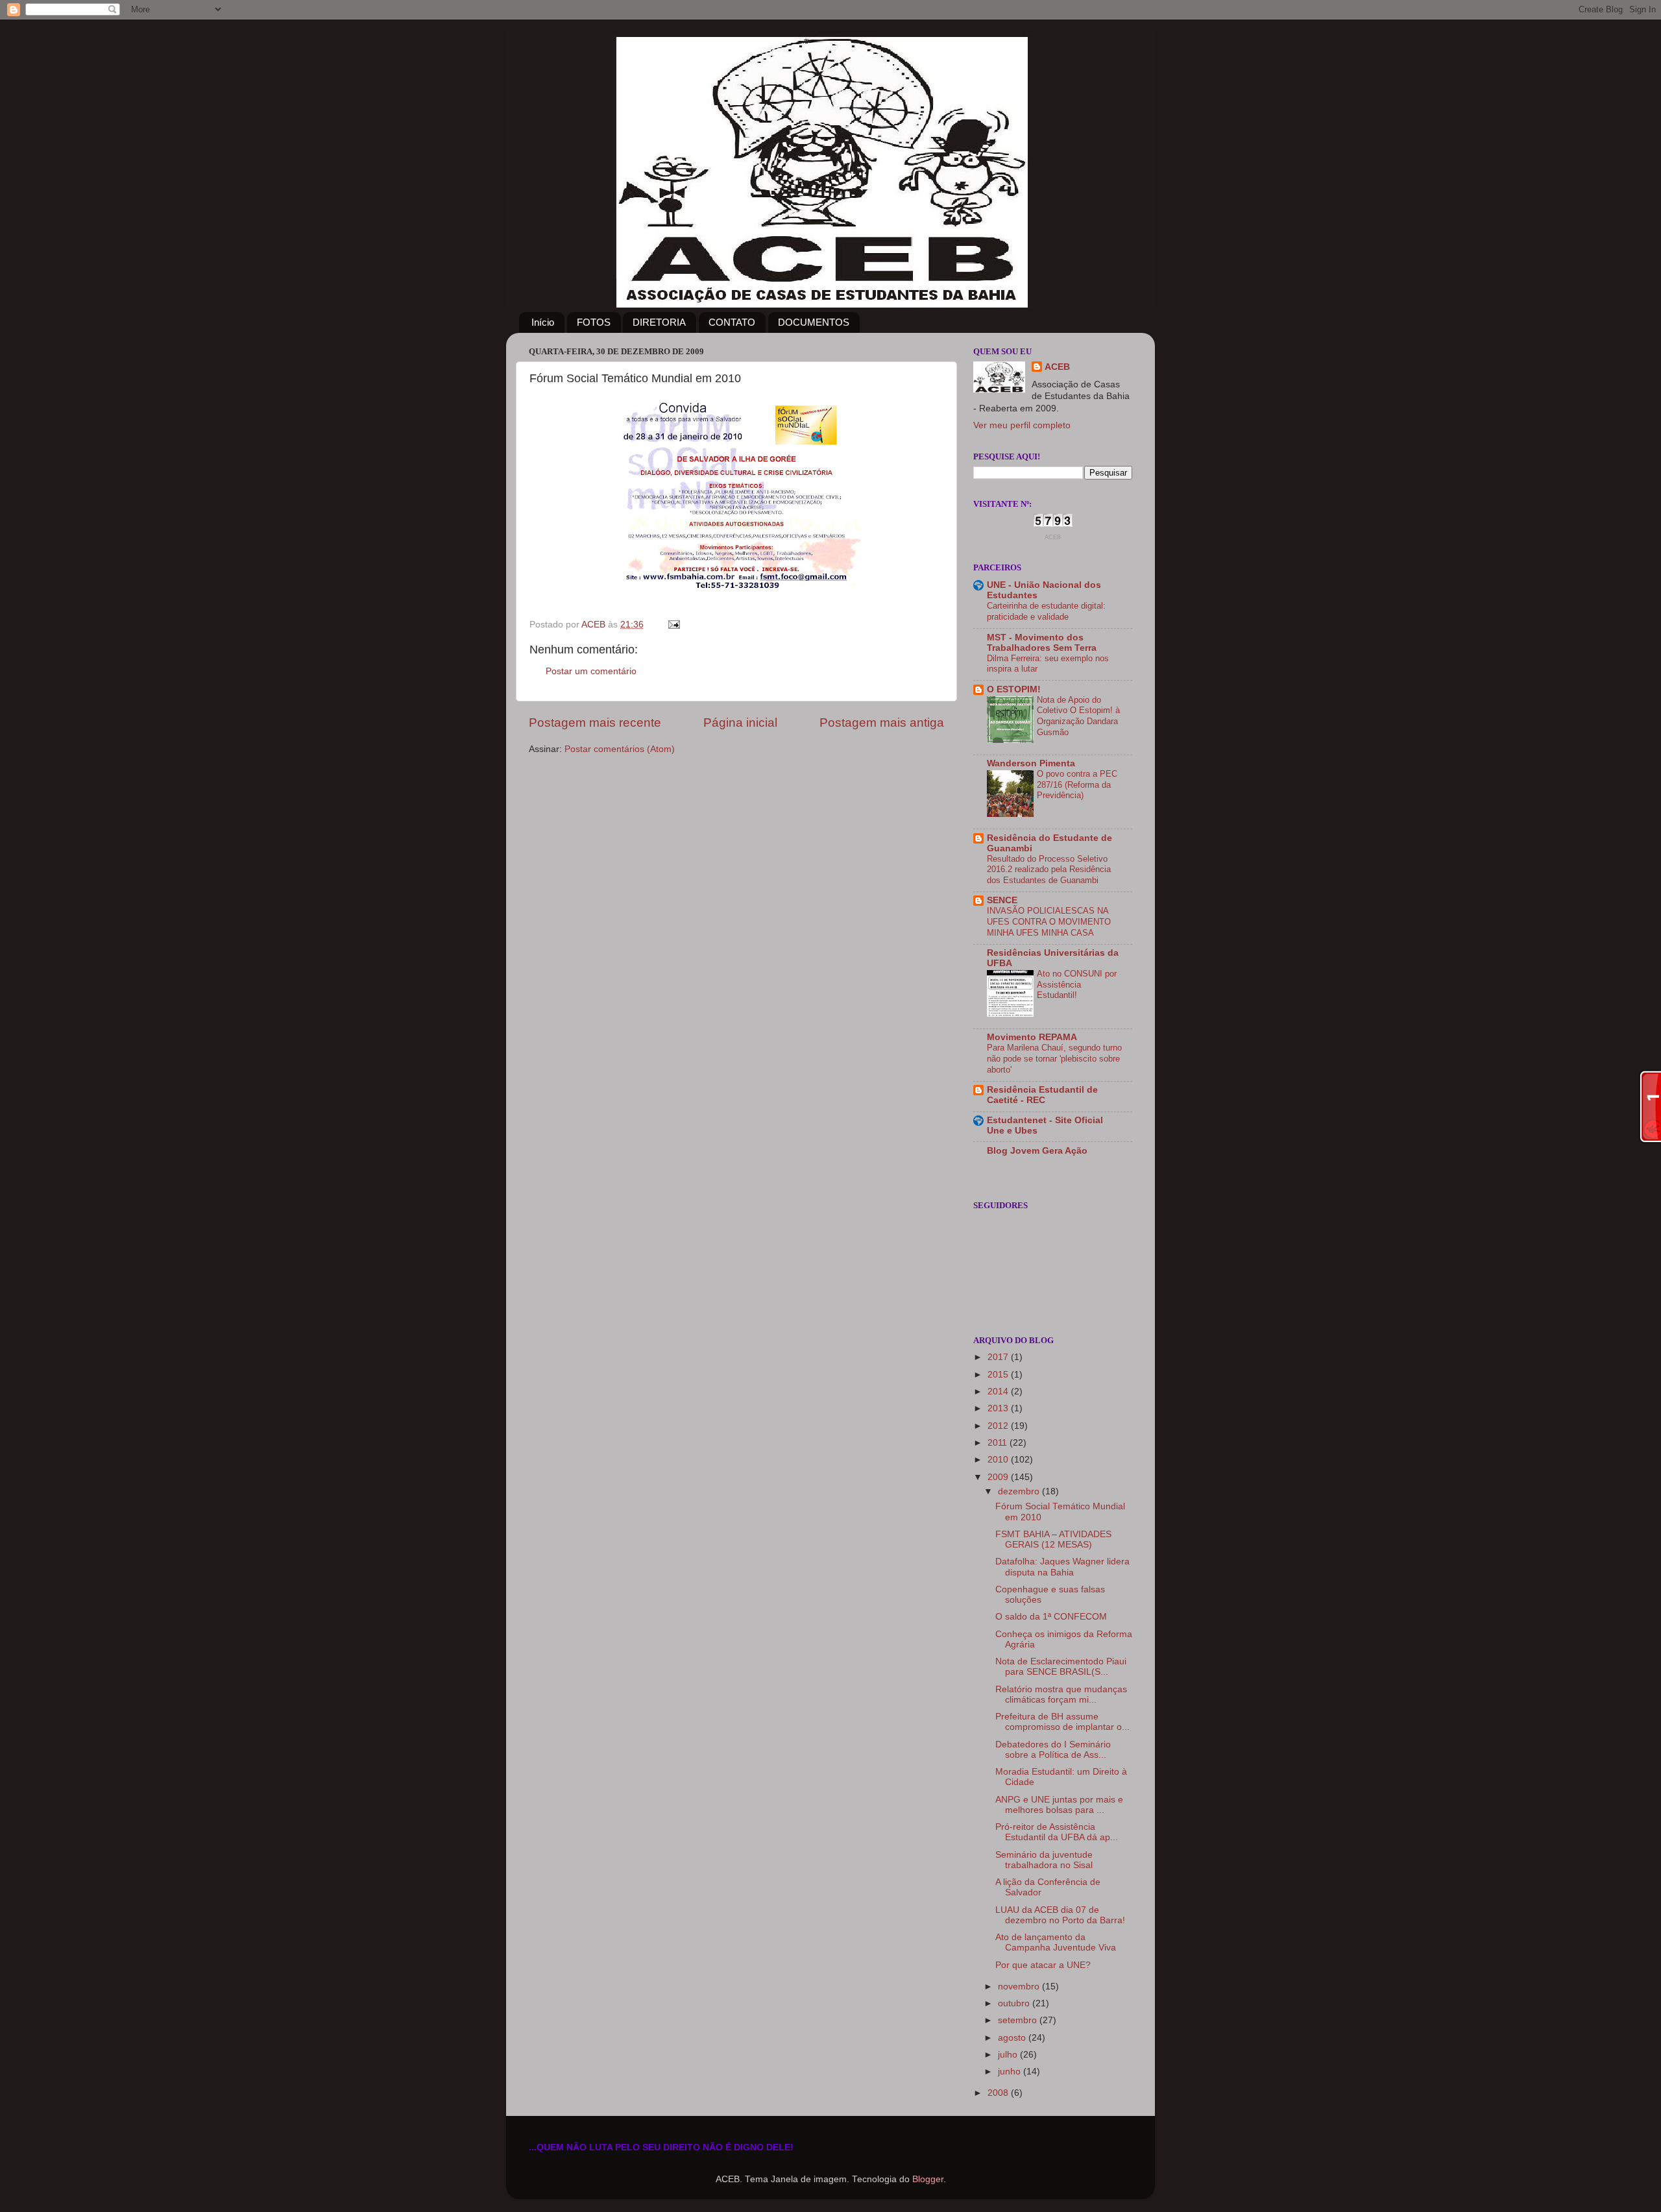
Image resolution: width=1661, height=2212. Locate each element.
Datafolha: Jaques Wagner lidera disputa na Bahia (1062, 1567)
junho (1011, 2072)
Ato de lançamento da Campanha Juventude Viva (1056, 1942)
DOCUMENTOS (814, 322)
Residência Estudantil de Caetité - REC (1042, 1095)
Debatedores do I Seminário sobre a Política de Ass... (1053, 1750)
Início (543, 322)
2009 (999, 1477)
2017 (999, 1357)
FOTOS (594, 322)
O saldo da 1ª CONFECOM (1051, 1617)
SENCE (1002, 900)
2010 (999, 1460)
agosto (1013, 2038)
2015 (999, 1375)
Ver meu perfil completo (1022, 425)
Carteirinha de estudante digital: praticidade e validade (1046, 611)
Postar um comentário (591, 671)
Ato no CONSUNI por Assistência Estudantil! (1077, 984)
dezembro (1020, 1491)
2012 (999, 1426)
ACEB (1057, 367)
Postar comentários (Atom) (620, 749)
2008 (999, 2093)
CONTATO (732, 322)
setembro (1019, 2020)
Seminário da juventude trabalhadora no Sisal (1044, 1860)
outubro (1015, 2003)
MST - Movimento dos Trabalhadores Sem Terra (1042, 643)
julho (1009, 2055)
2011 (999, 1443)
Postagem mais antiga (882, 723)
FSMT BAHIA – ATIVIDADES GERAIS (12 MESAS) (1053, 1539)
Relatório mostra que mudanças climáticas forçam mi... (1061, 1695)
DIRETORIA (659, 322)
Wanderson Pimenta (1031, 763)
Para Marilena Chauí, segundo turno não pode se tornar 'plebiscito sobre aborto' (1054, 1058)
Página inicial (740, 723)
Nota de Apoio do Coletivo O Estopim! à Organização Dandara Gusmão (1078, 716)
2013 (999, 1408)
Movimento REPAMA (1032, 1037)
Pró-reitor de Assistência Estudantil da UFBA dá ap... (1057, 1832)
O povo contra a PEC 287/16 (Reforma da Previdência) (1077, 784)
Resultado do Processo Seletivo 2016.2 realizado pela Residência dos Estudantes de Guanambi (1049, 869)
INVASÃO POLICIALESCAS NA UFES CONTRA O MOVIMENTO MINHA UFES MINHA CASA (1049, 921)
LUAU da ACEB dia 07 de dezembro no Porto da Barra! (1060, 1915)
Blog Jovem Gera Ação (1037, 1151)
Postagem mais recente (595, 723)
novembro (1020, 1987)
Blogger (928, 2179)
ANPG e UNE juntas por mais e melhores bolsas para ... (1059, 1805)
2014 (999, 1392)
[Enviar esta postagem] (673, 625)
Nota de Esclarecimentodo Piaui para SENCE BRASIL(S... (1061, 1667)
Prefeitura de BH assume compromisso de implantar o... (1062, 1722)
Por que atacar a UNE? (1043, 1965)
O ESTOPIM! (1014, 689)
